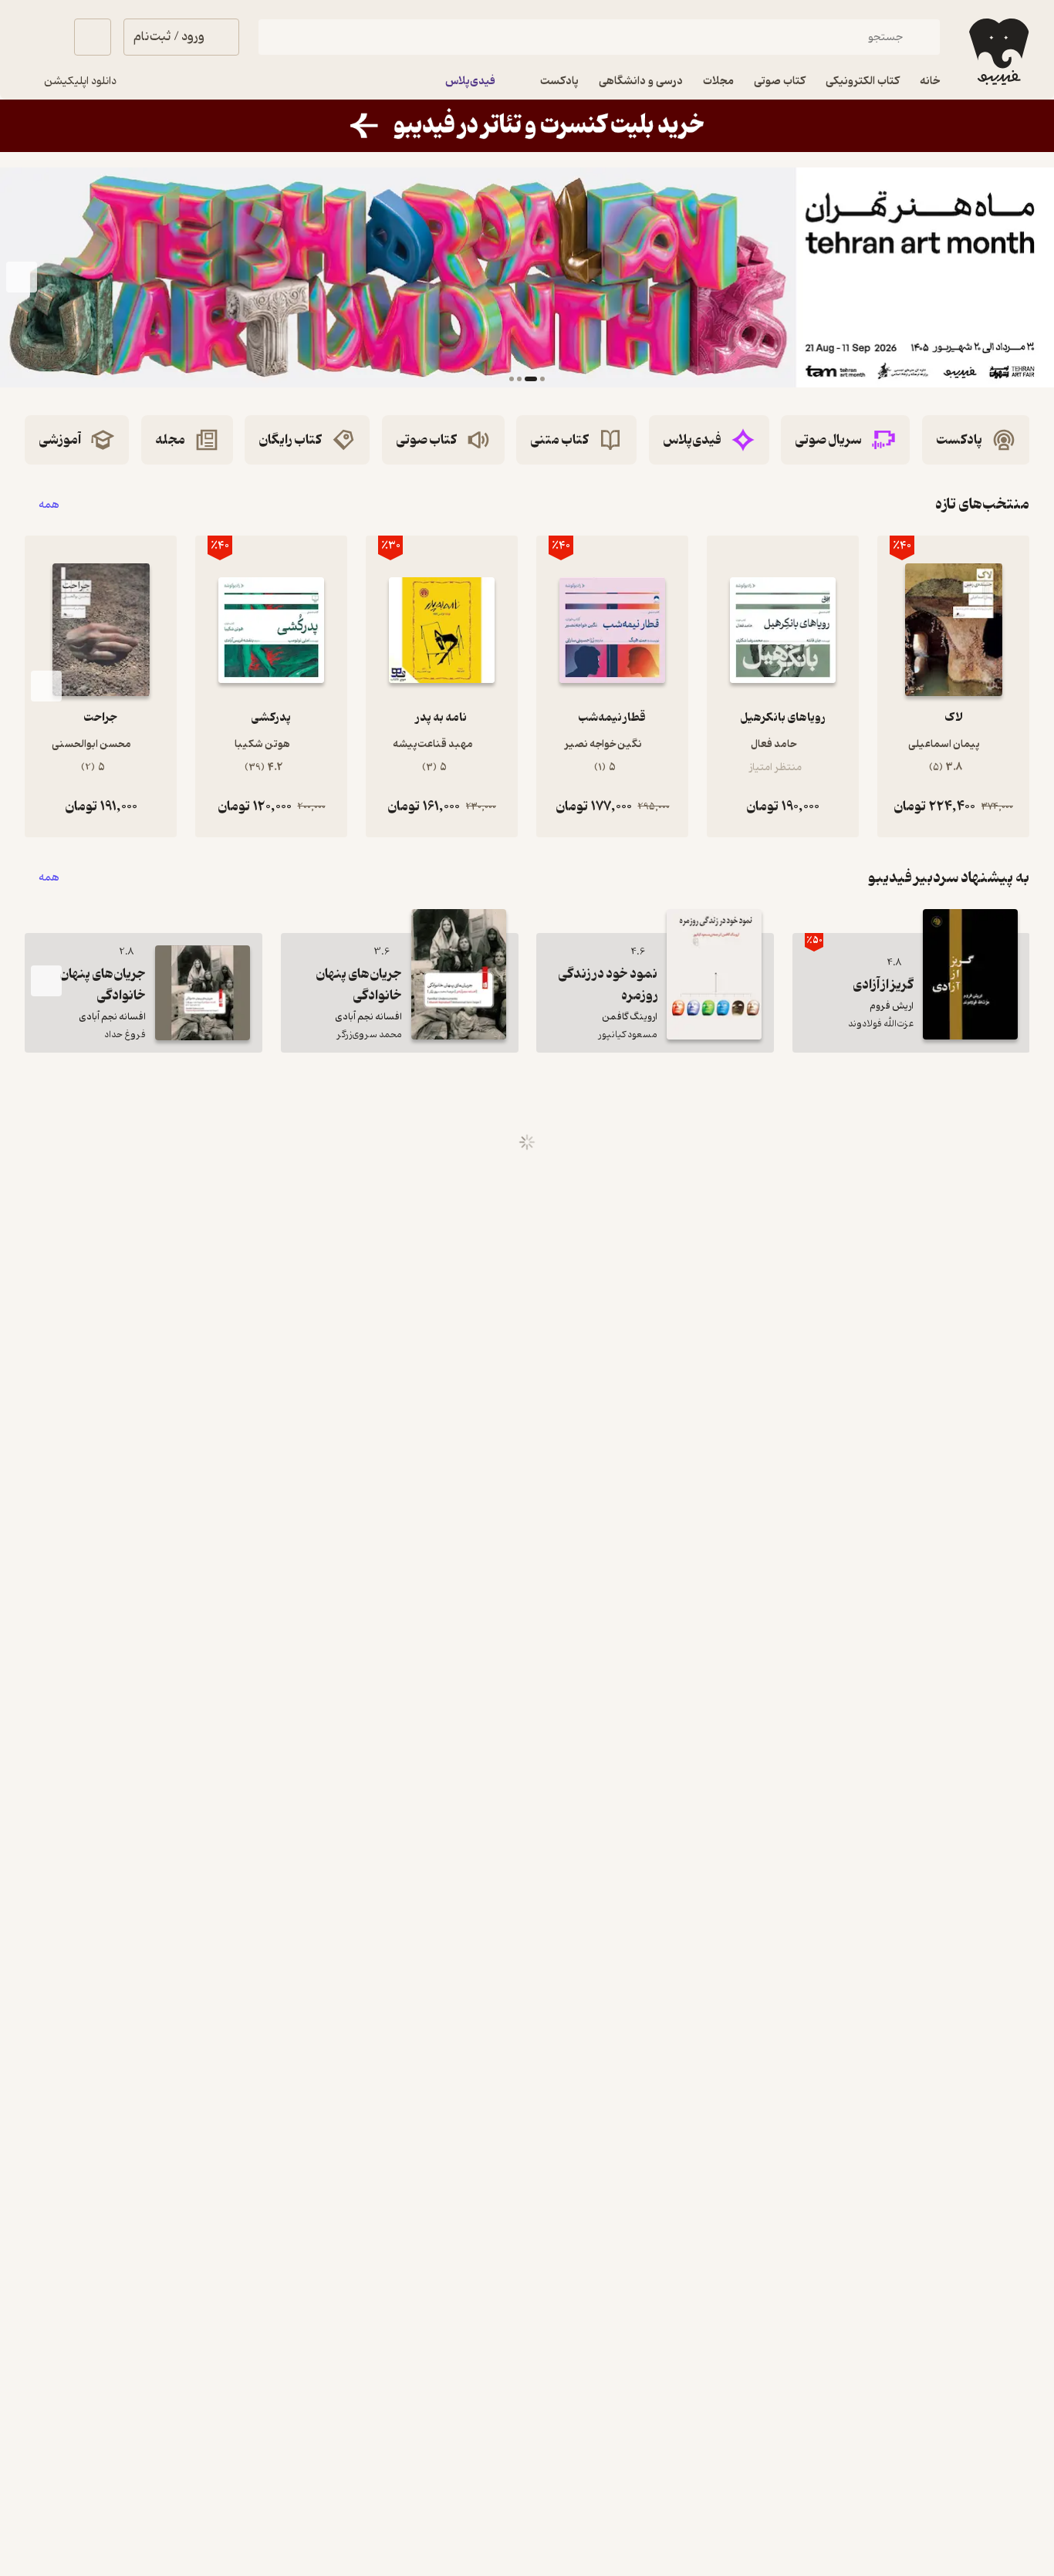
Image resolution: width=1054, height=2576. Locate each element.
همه (49, 504)
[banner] (527, 126)
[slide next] (22, 278)
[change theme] (43, 37)
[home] (997, 52)
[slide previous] (1032, 278)
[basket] (93, 37)
